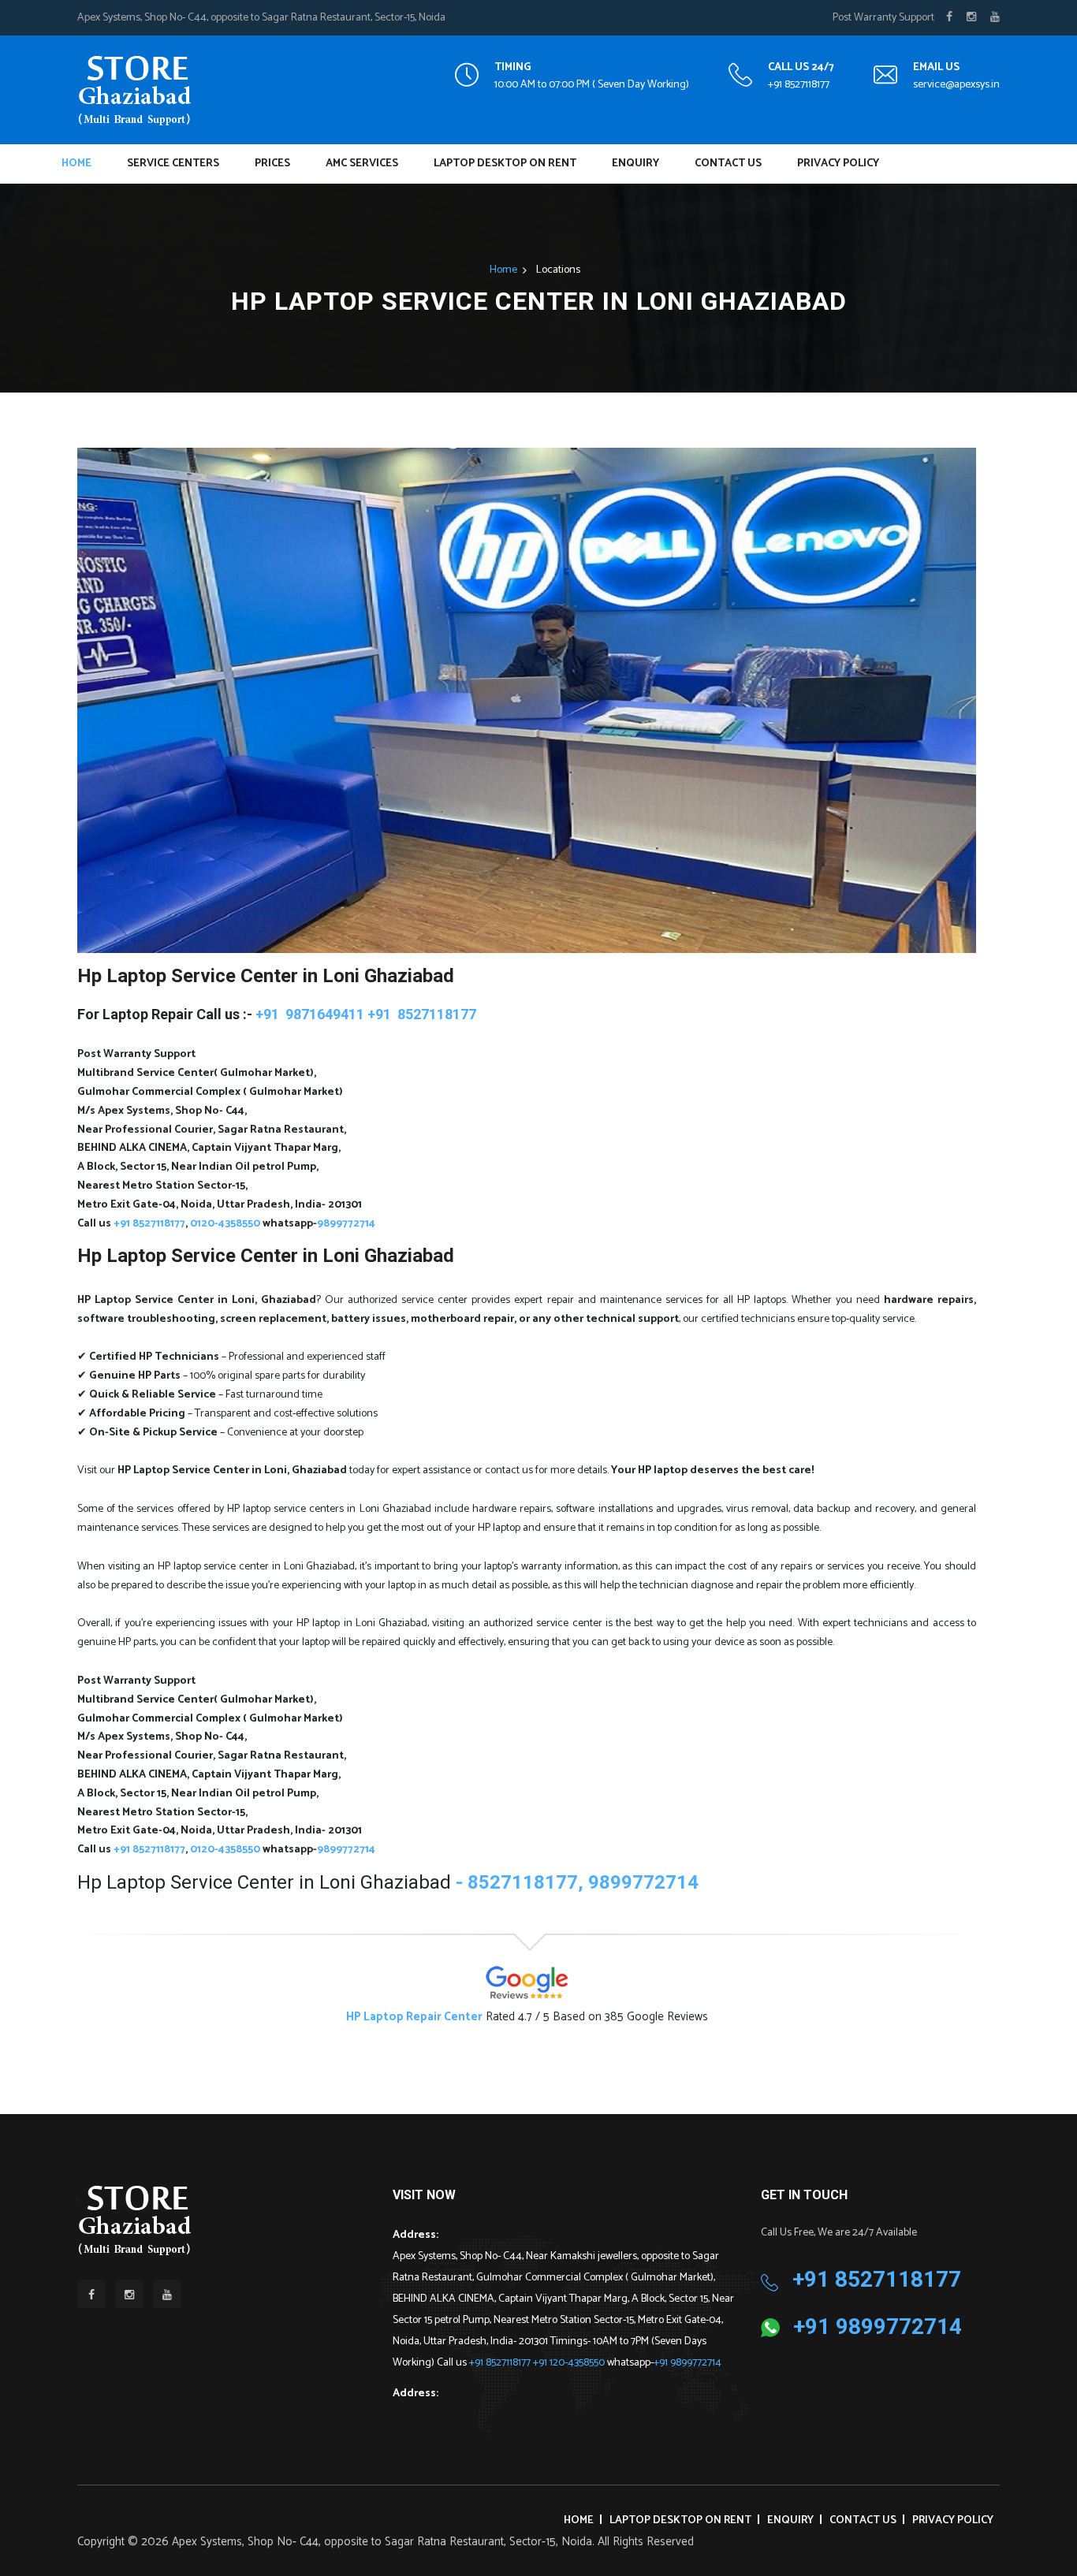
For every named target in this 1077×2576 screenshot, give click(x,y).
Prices (272, 164)
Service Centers (173, 164)
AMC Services (362, 164)
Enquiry (635, 164)
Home (76, 164)
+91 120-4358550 (570, 2363)
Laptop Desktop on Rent (505, 164)
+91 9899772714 (688, 2363)
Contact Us (728, 164)
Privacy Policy (838, 164)
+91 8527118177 (799, 85)
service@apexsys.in (956, 85)
